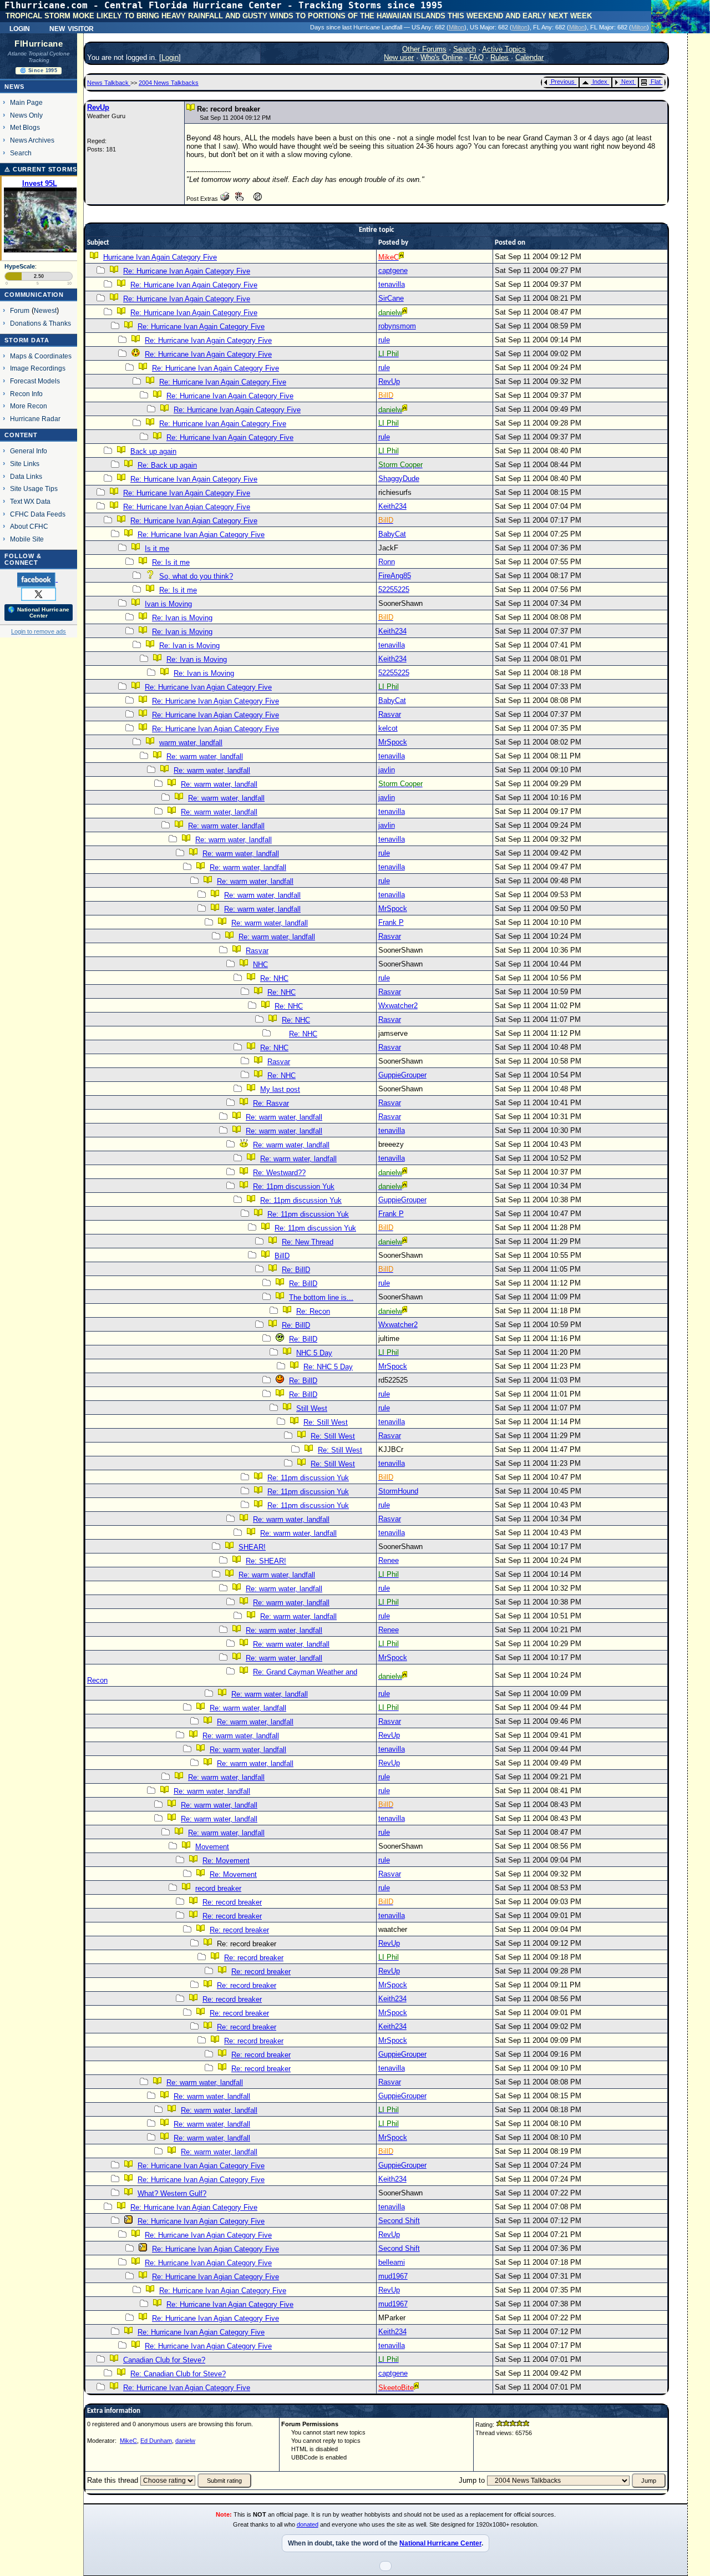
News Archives (32, 140)
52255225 (394, 589)
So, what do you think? (196, 576)
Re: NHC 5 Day (328, 1367)
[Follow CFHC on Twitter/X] (39, 594)
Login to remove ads (39, 631)
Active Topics (504, 49)
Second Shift (399, 2221)
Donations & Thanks (40, 323)
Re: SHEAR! (266, 1561)
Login (20, 28)
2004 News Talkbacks (169, 83)
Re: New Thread (308, 1242)
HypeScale (20, 266)
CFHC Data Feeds (38, 514)
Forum (20, 310)
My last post (280, 1089)
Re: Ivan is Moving (182, 618)
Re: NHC (274, 978)
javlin (387, 770)
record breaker (218, 1888)
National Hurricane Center (440, 2543)
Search (21, 153)
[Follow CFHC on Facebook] (37, 579)
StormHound (398, 1491)
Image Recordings (38, 368)
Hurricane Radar (35, 419)
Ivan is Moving (168, 604)
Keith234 (392, 506)
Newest (45, 310)
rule (384, 340)
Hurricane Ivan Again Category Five (160, 257)
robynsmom (397, 326)
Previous (563, 82)
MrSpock (393, 742)
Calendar (529, 57)
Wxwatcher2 (398, 1006)
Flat (656, 82)
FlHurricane (39, 44)
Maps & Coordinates (41, 356)
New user (399, 57)
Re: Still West (326, 1422)
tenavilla (392, 284)
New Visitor (72, 28)
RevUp (98, 107)
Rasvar (390, 714)
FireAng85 (395, 576)
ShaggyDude (399, 479)
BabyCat (392, 534)
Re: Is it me (171, 562)
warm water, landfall (191, 743)
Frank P (391, 922)
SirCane (391, 298)
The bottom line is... (321, 1297)
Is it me (157, 548)
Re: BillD (296, 1270)
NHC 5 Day (314, 1353)
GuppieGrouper (402, 1075)
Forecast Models (35, 381)
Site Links (25, 464)
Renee (389, 1560)
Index (600, 82)
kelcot (388, 728)
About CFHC (29, 526)
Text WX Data (30, 501)
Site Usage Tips (34, 489)
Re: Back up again (167, 465)
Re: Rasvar (271, 1103)
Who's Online (442, 57)
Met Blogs (25, 127)
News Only (26, 115)
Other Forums (424, 49)
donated (308, 2524)
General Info (29, 451)
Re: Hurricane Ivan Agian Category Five (187, 507)
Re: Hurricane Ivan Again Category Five (187, 271)
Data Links (26, 476)
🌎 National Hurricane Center (39, 613)
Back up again (153, 451)
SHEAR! (252, 1547)
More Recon (29, 406)
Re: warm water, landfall (205, 756)
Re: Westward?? (279, 1173)
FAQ (476, 57)
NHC (260, 965)
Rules (499, 57)
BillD (282, 1256)
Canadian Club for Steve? (164, 2360)
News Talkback (109, 83)
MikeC (128, 2441)
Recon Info (26, 394)
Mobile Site (27, 539)
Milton (457, 27)
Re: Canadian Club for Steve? (178, 2374)
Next (628, 82)
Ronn (387, 562)
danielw (185, 2441)
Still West (312, 1408)
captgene (393, 270)
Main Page (26, 102)
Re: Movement (226, 1861)
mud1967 (393, 2276)
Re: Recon (313, 1311)
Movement (212, 1847)
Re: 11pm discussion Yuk (294, 1186)
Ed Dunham (156, 2441)
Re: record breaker (232, 1902)
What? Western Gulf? (172, 2193)
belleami (392, 2262)
